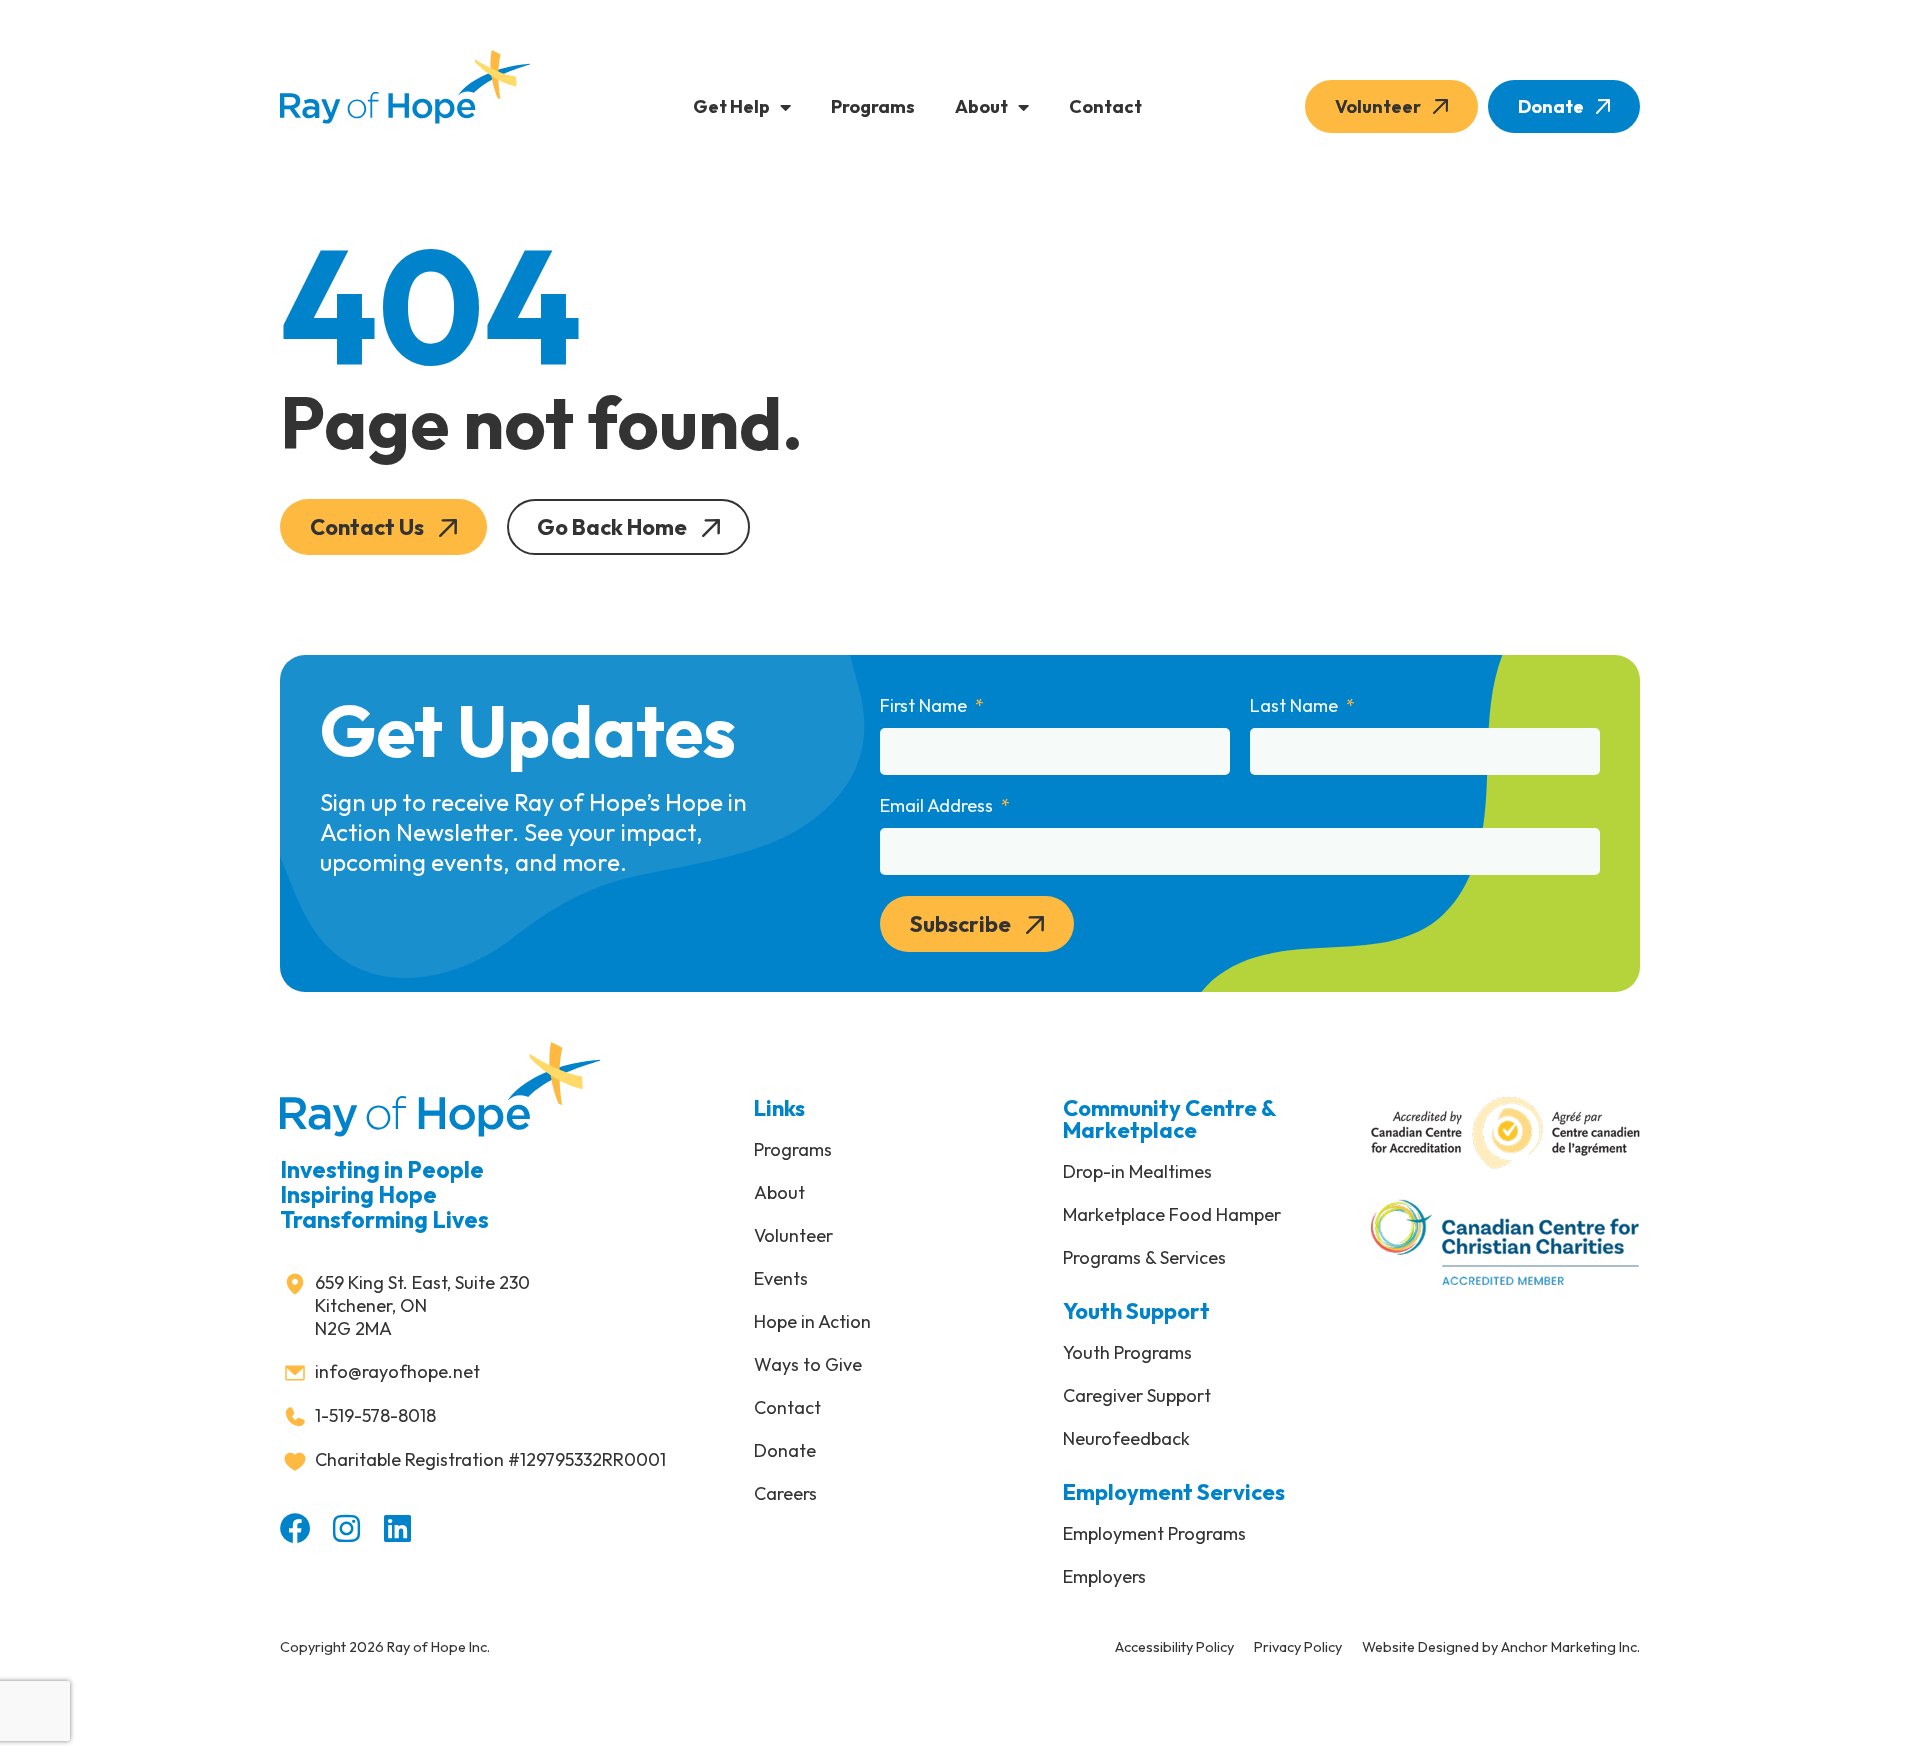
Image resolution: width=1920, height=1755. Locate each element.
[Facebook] (295, 1528)
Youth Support (1136, 1311)
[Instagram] (346, 1528)
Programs (873, 106)
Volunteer (1378, 106)
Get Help (731, 106)
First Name (925, 706)
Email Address (938, 806)
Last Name (1296, 706)
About (981, 106)
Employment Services (1174, 1492)
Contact (1105, 106)
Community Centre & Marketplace (1169, 1119)
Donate (1551, 106)
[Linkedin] (397, 1528)
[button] (383, 527)
